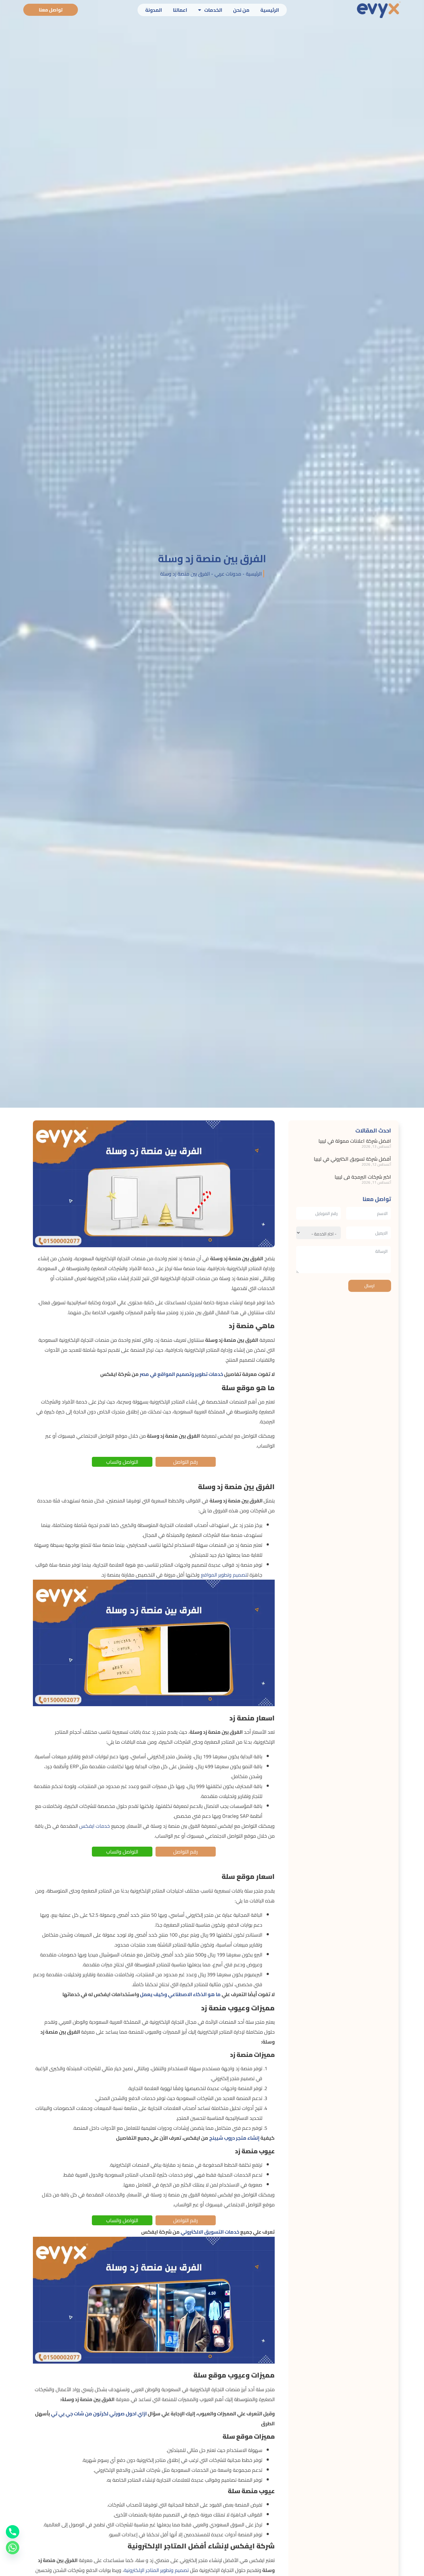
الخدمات (213, 10)
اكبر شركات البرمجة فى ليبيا (362, 1177)
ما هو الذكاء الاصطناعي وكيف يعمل (180, 1994)
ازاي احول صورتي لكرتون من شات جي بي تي (99, 2414)
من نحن (241, 10)
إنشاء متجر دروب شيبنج (234, 2138)
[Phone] (13, 2532)
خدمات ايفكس (95, 1826)
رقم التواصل (185, 1462)
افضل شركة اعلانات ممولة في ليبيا (355, 1141)
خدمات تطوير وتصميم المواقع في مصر (181, 1374)
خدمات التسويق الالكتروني (210, 2232)
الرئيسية (270, 10)
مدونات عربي (228, 574)
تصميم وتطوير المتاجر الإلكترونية (156, 2570)
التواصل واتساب (122, 1462)
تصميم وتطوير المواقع (224, 1575)
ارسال (370, 1286)
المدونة (154, 10)
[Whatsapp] (13, 2548)
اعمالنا (180, 10)
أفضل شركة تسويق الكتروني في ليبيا (352, 1159)
